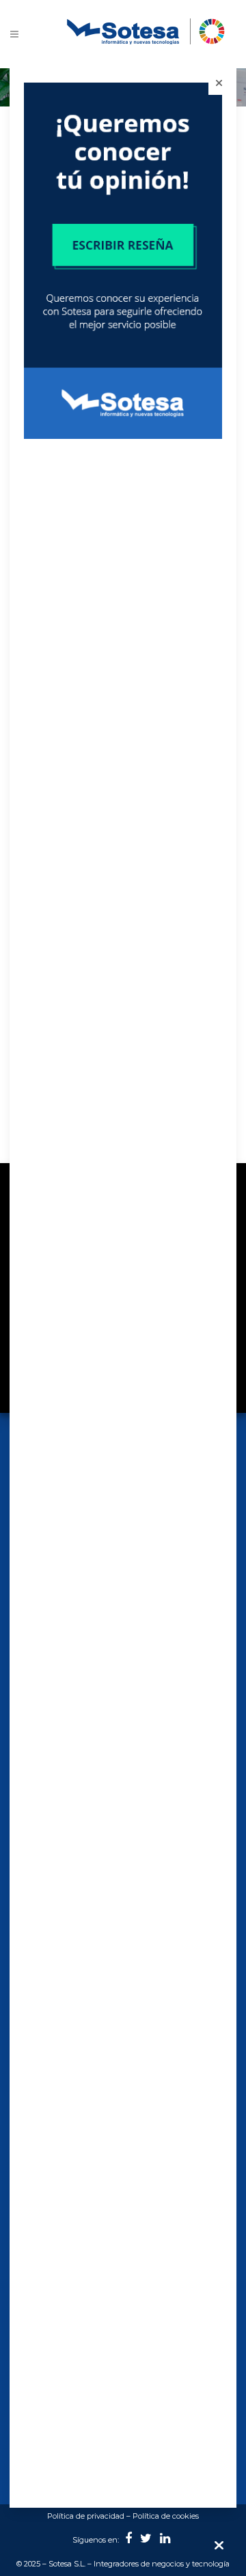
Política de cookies (166, 2516)
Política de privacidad (86, 2516)
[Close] (219, 83)
